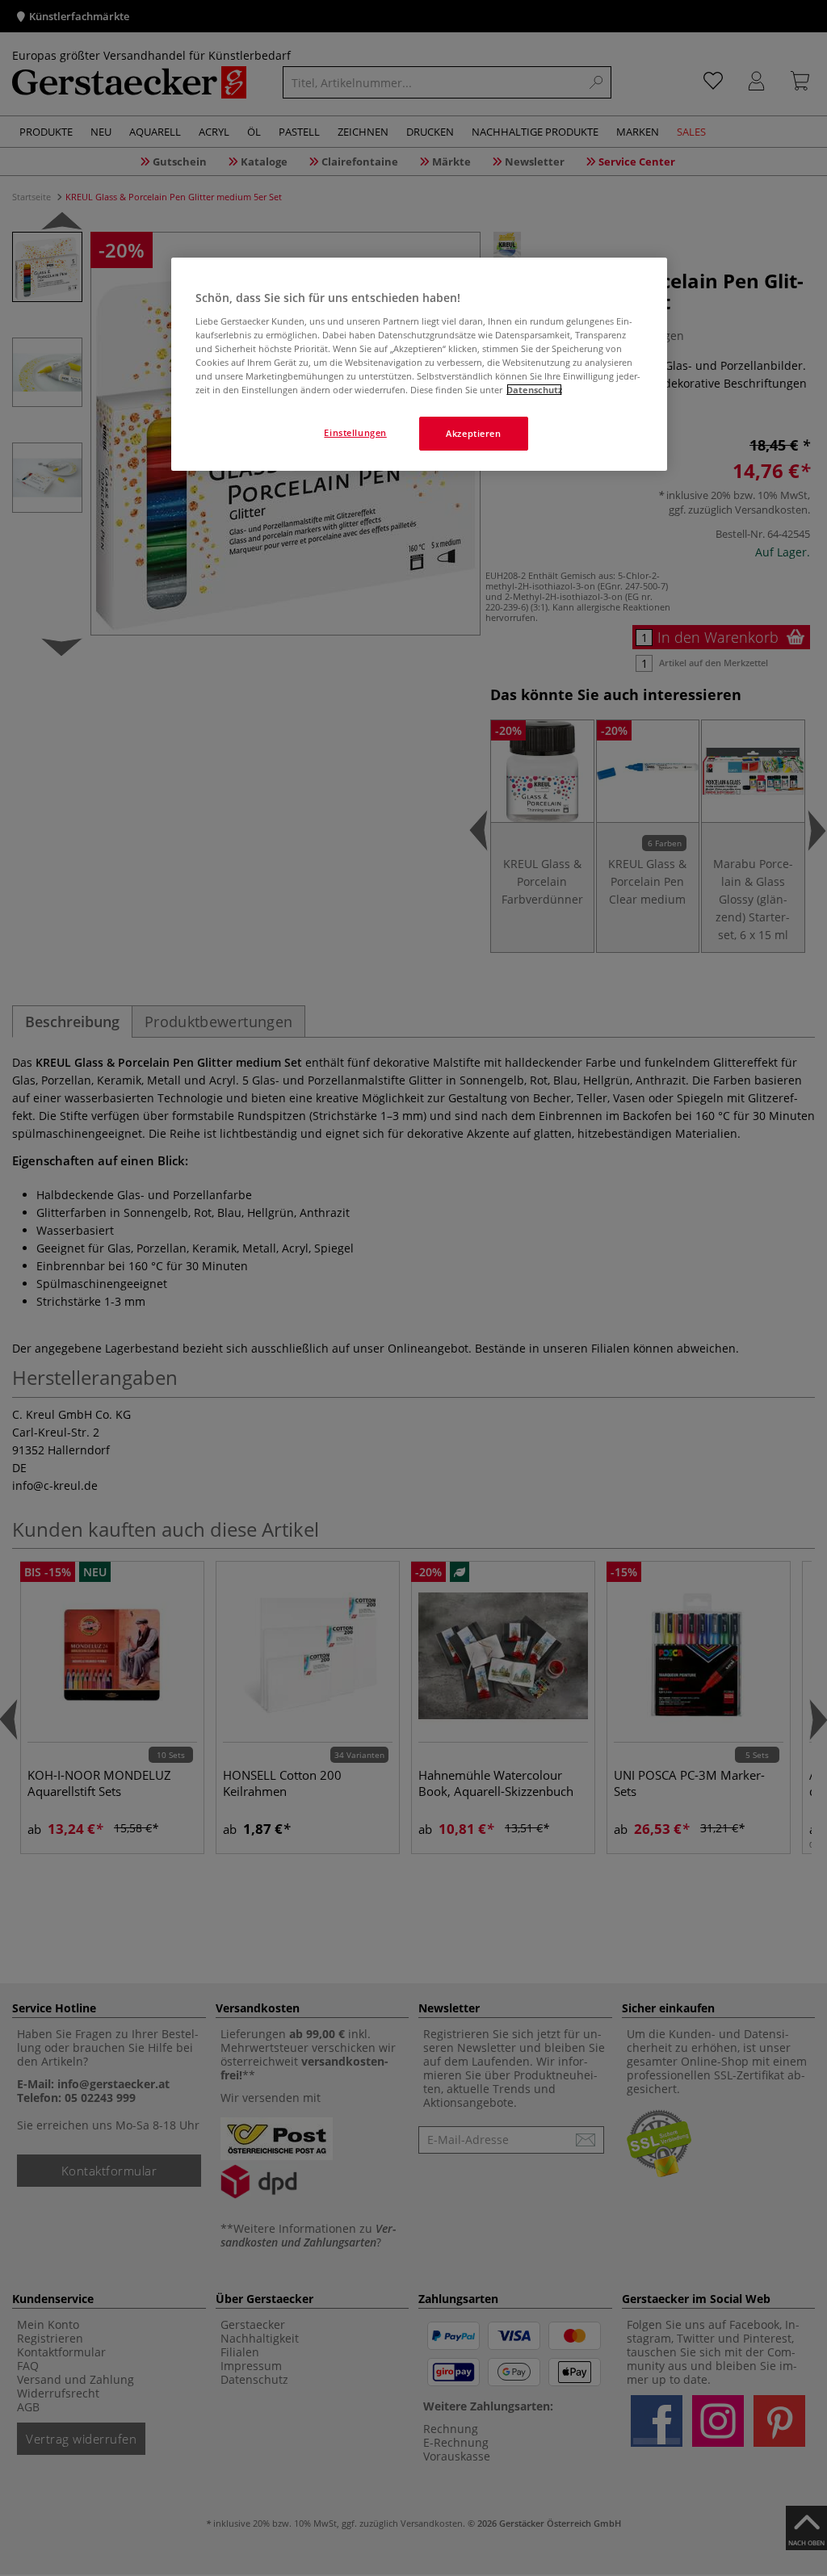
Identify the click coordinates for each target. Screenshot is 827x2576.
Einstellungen (355, 432)
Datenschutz (534, 390)
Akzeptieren (473, 433)
